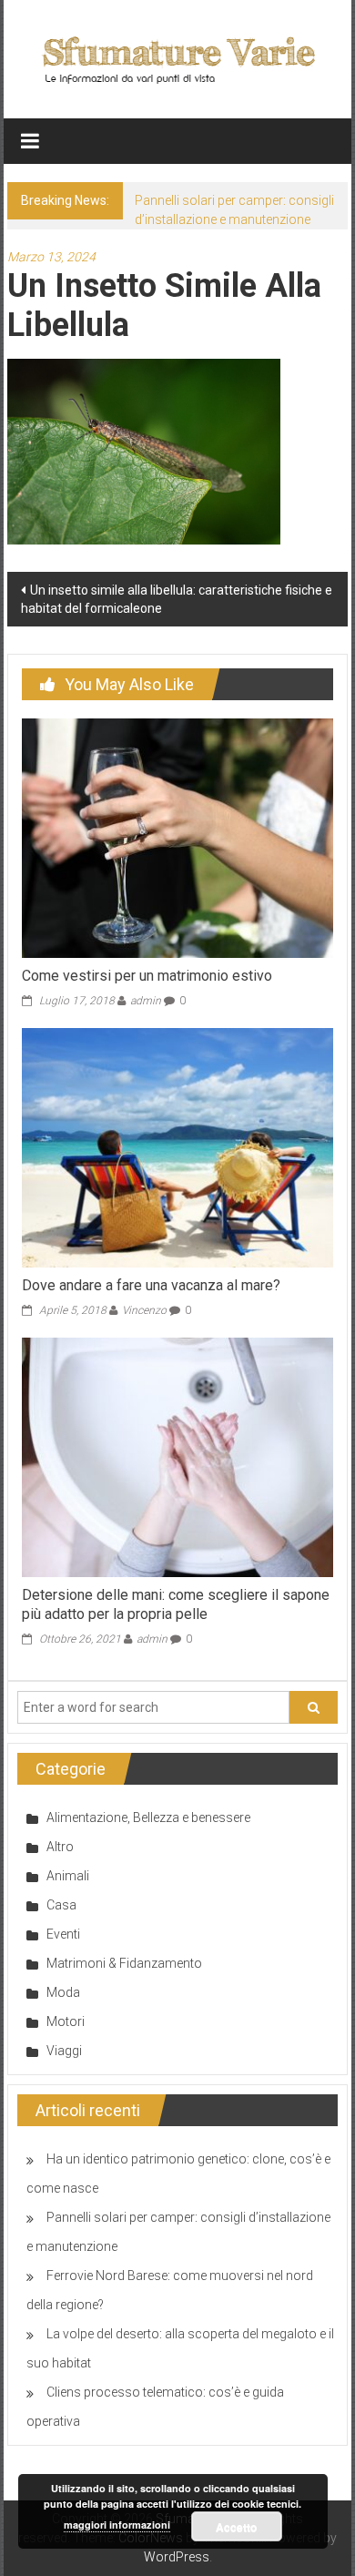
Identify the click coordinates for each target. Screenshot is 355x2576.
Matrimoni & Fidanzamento (124, 1963)
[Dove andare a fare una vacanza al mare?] (178, 1146)
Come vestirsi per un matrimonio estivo (147, 976)
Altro (60, 1847)
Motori (66, 2021)
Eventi (63, 1934)
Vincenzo (144, 1310)
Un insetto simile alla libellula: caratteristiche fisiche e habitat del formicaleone (177, 599)
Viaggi (64, 2051)
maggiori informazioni (117, 2525)
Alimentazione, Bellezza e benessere (148, 1817)
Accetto (236, 2527)
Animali (68, 1876)
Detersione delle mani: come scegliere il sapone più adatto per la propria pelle (176, 1604)
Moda (63, 1992)
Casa (61, 1905)
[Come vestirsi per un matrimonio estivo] (178, 838)
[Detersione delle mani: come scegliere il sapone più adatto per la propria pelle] (178, 1456)
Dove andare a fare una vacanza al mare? (151, 1285)
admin (146, 1001)
